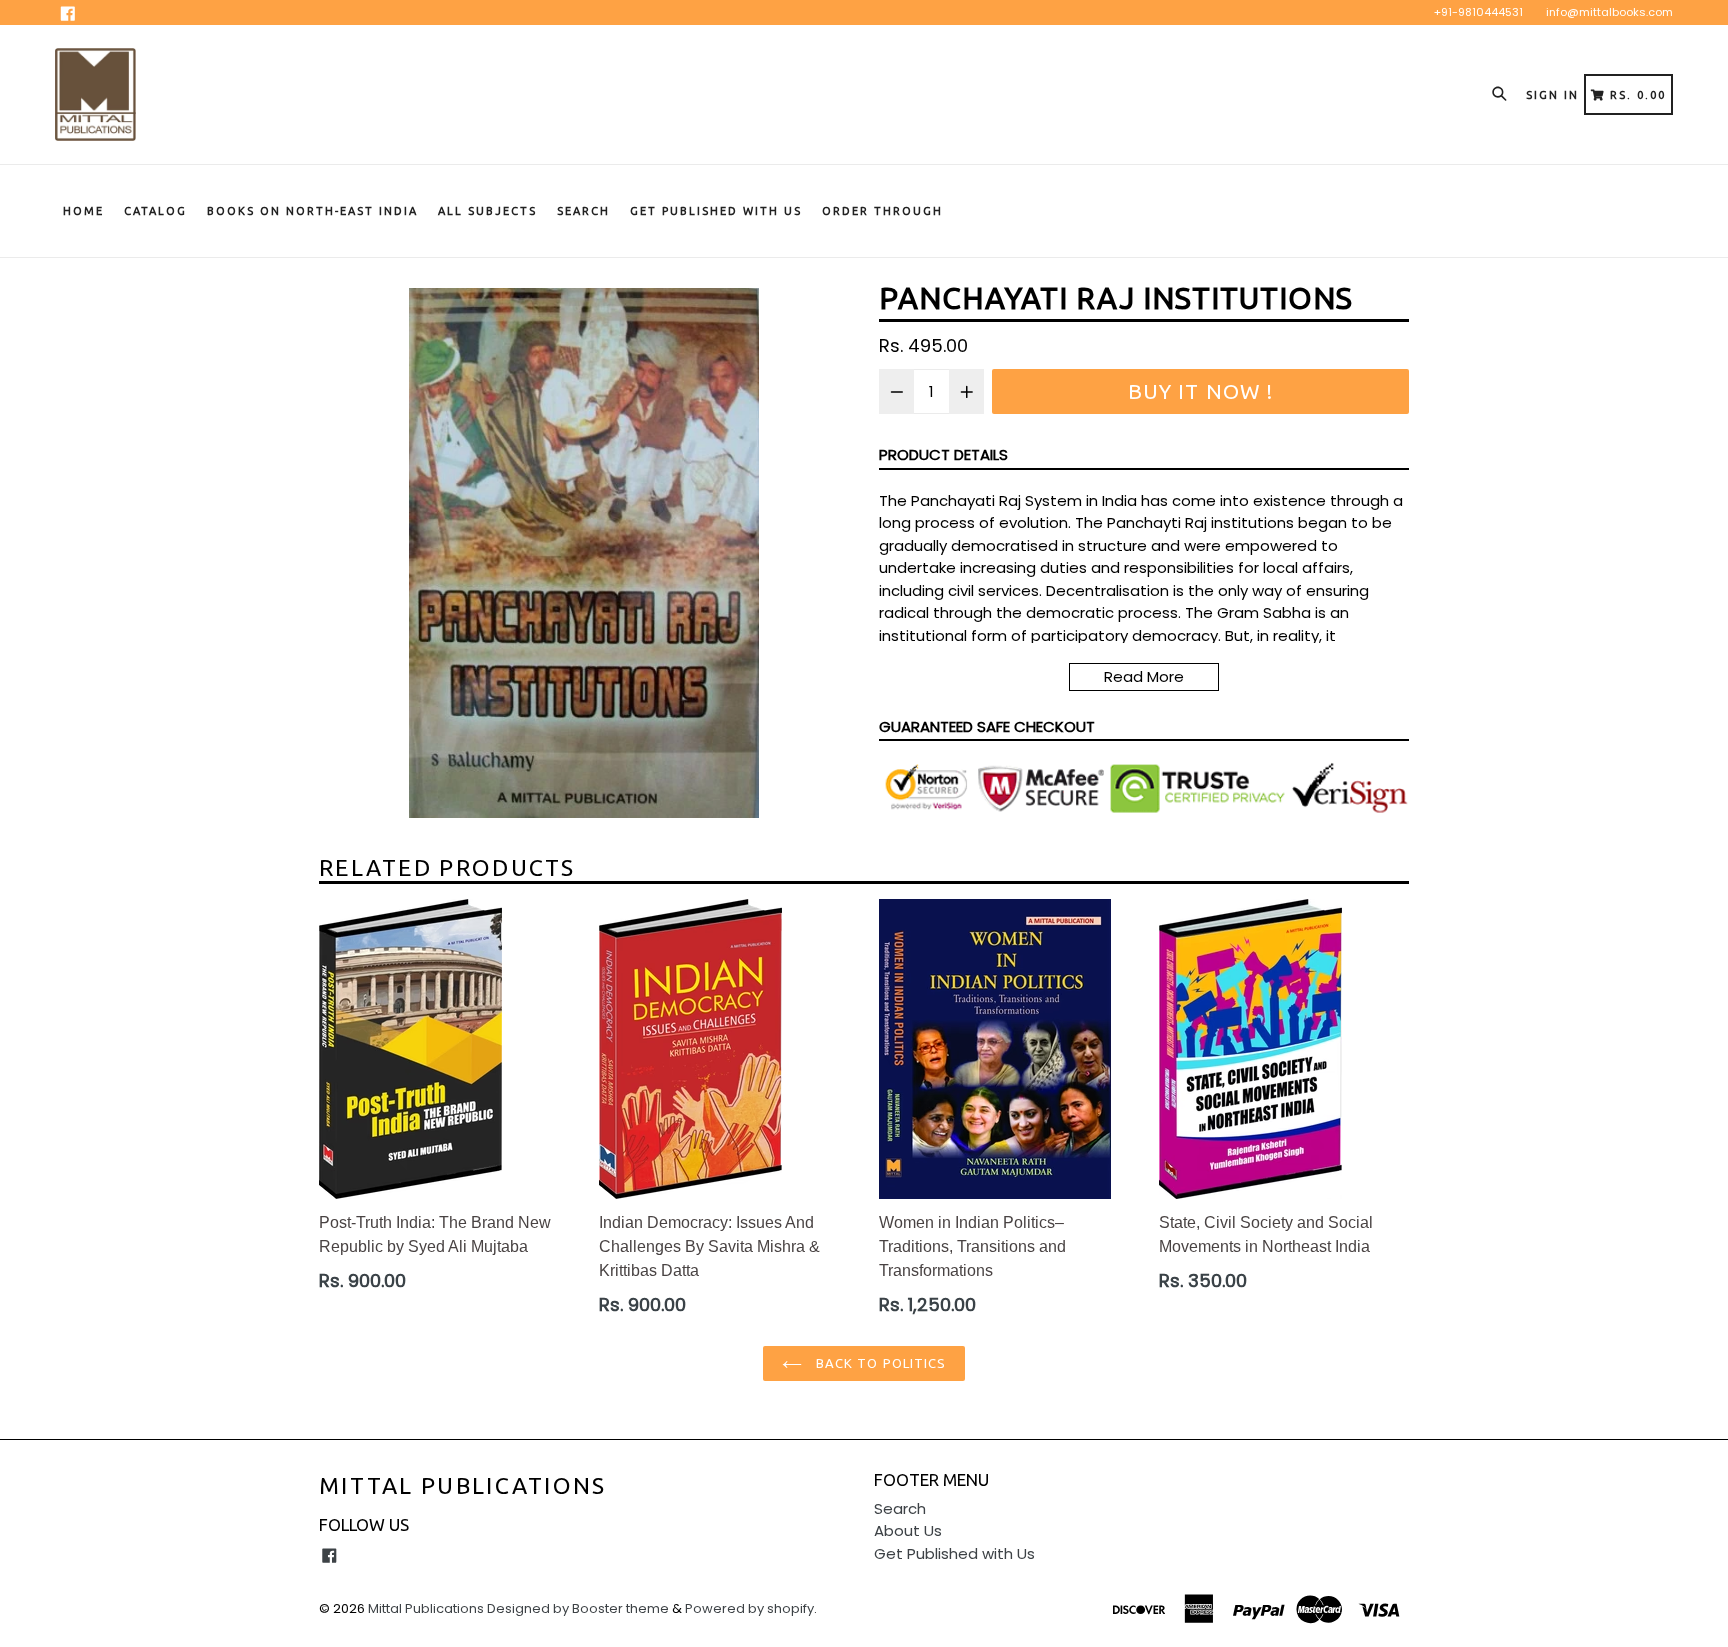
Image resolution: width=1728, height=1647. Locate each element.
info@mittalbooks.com (1609, 12)
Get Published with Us (954, 1553)
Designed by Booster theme (578, 1608)
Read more (1144, 676)
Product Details (943, 454)
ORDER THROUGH (882, 211)
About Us (908, 1530)
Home (83, 211)
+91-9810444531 (1478, 12)
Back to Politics (879, 1363)
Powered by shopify (749, 1608)
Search (583, 211)
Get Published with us (716, 211)
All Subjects (487, 211)
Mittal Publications (463, 1485)
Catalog (155, 211)
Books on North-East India (312, 211)
